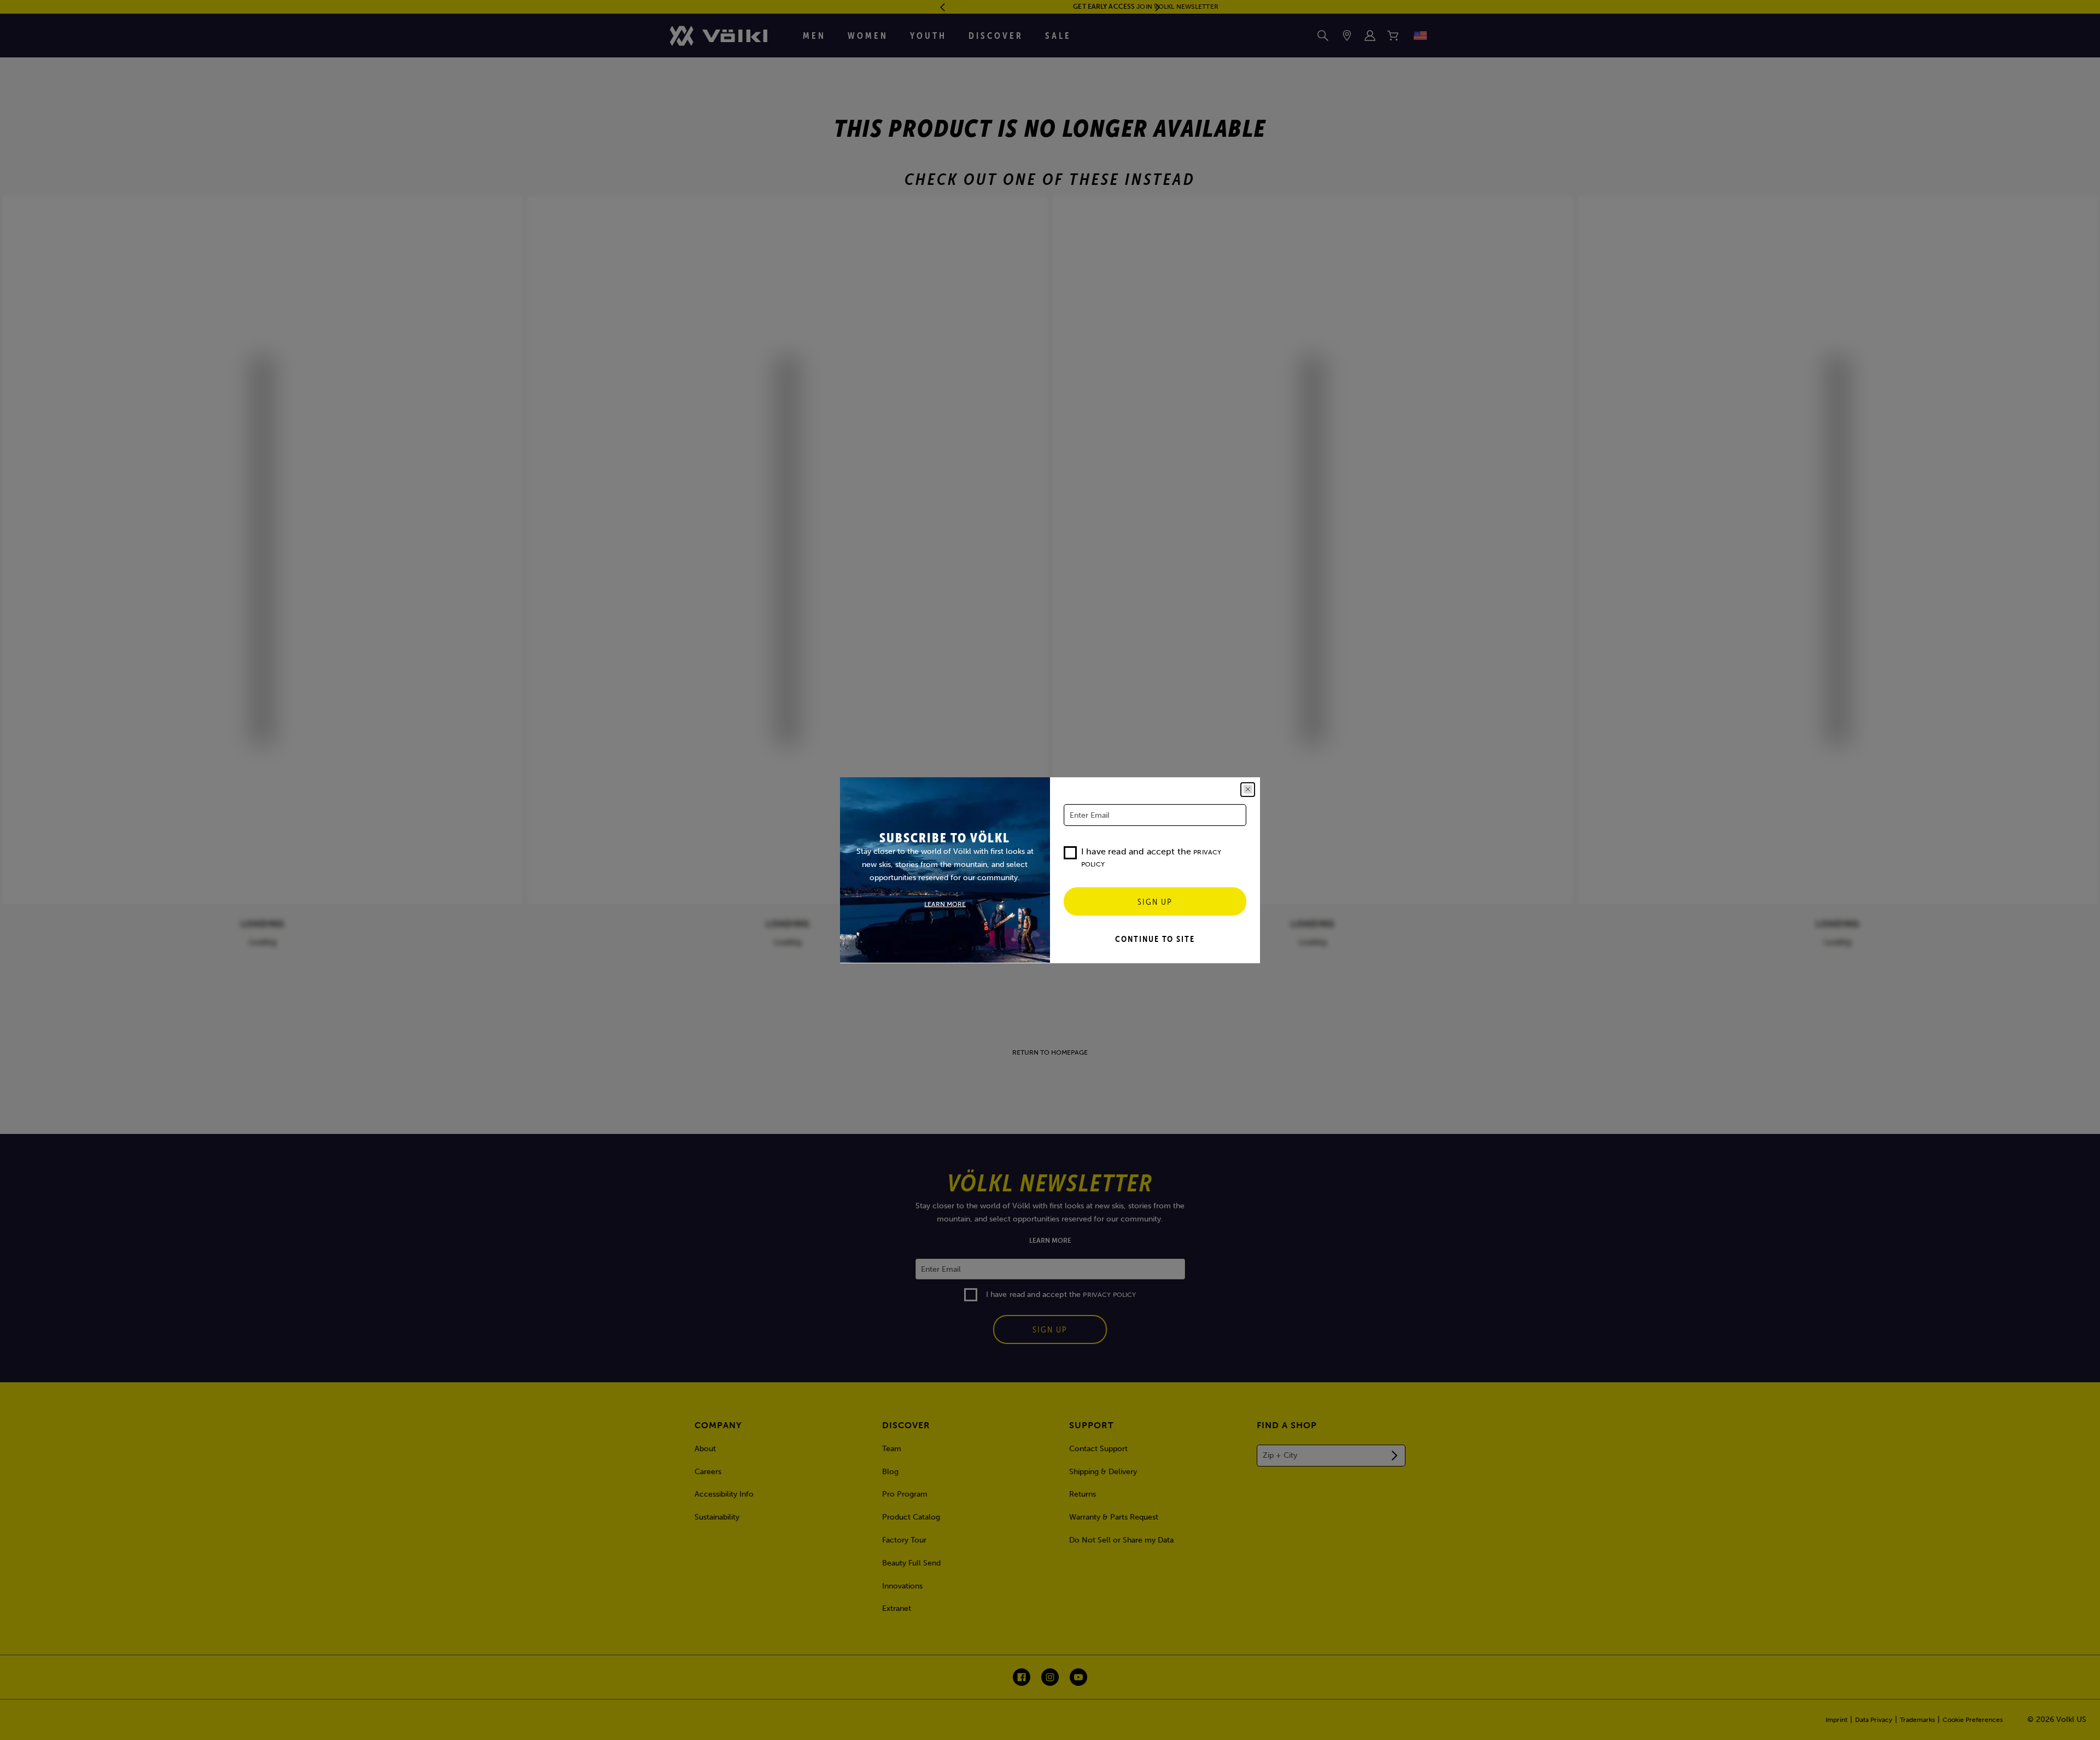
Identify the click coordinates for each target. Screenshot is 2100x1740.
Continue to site (1155, 939)
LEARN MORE (945, 904)
